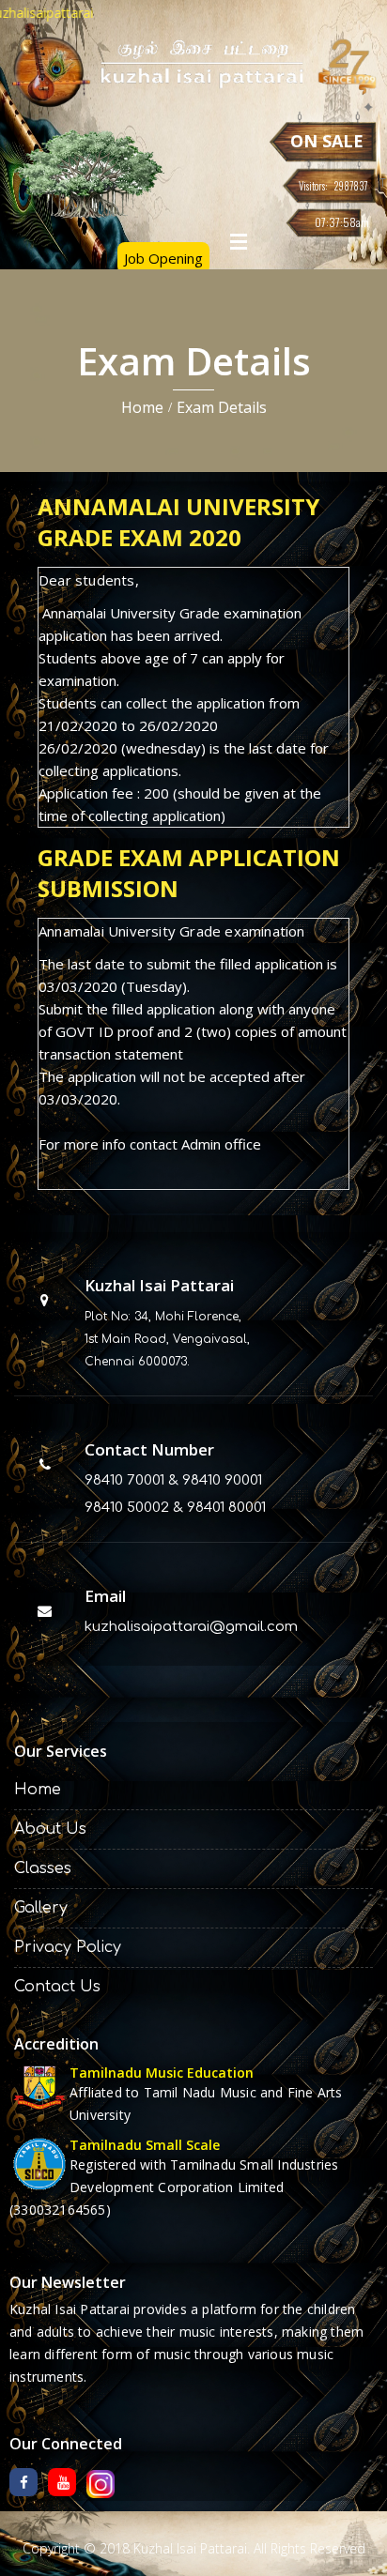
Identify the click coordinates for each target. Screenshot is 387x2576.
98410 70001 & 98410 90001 (173, 1480)
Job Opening (163, 258)
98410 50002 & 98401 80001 (175, 1508)
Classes (43, 1868)
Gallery (41, 1908)
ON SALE (327, 141)
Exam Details (222, 407)
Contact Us (57, 1987)
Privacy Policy (68, 1947)
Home (142, 407)
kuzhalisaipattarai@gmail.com (191, 1627)
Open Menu (239, 241)
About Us (50, 1829)
